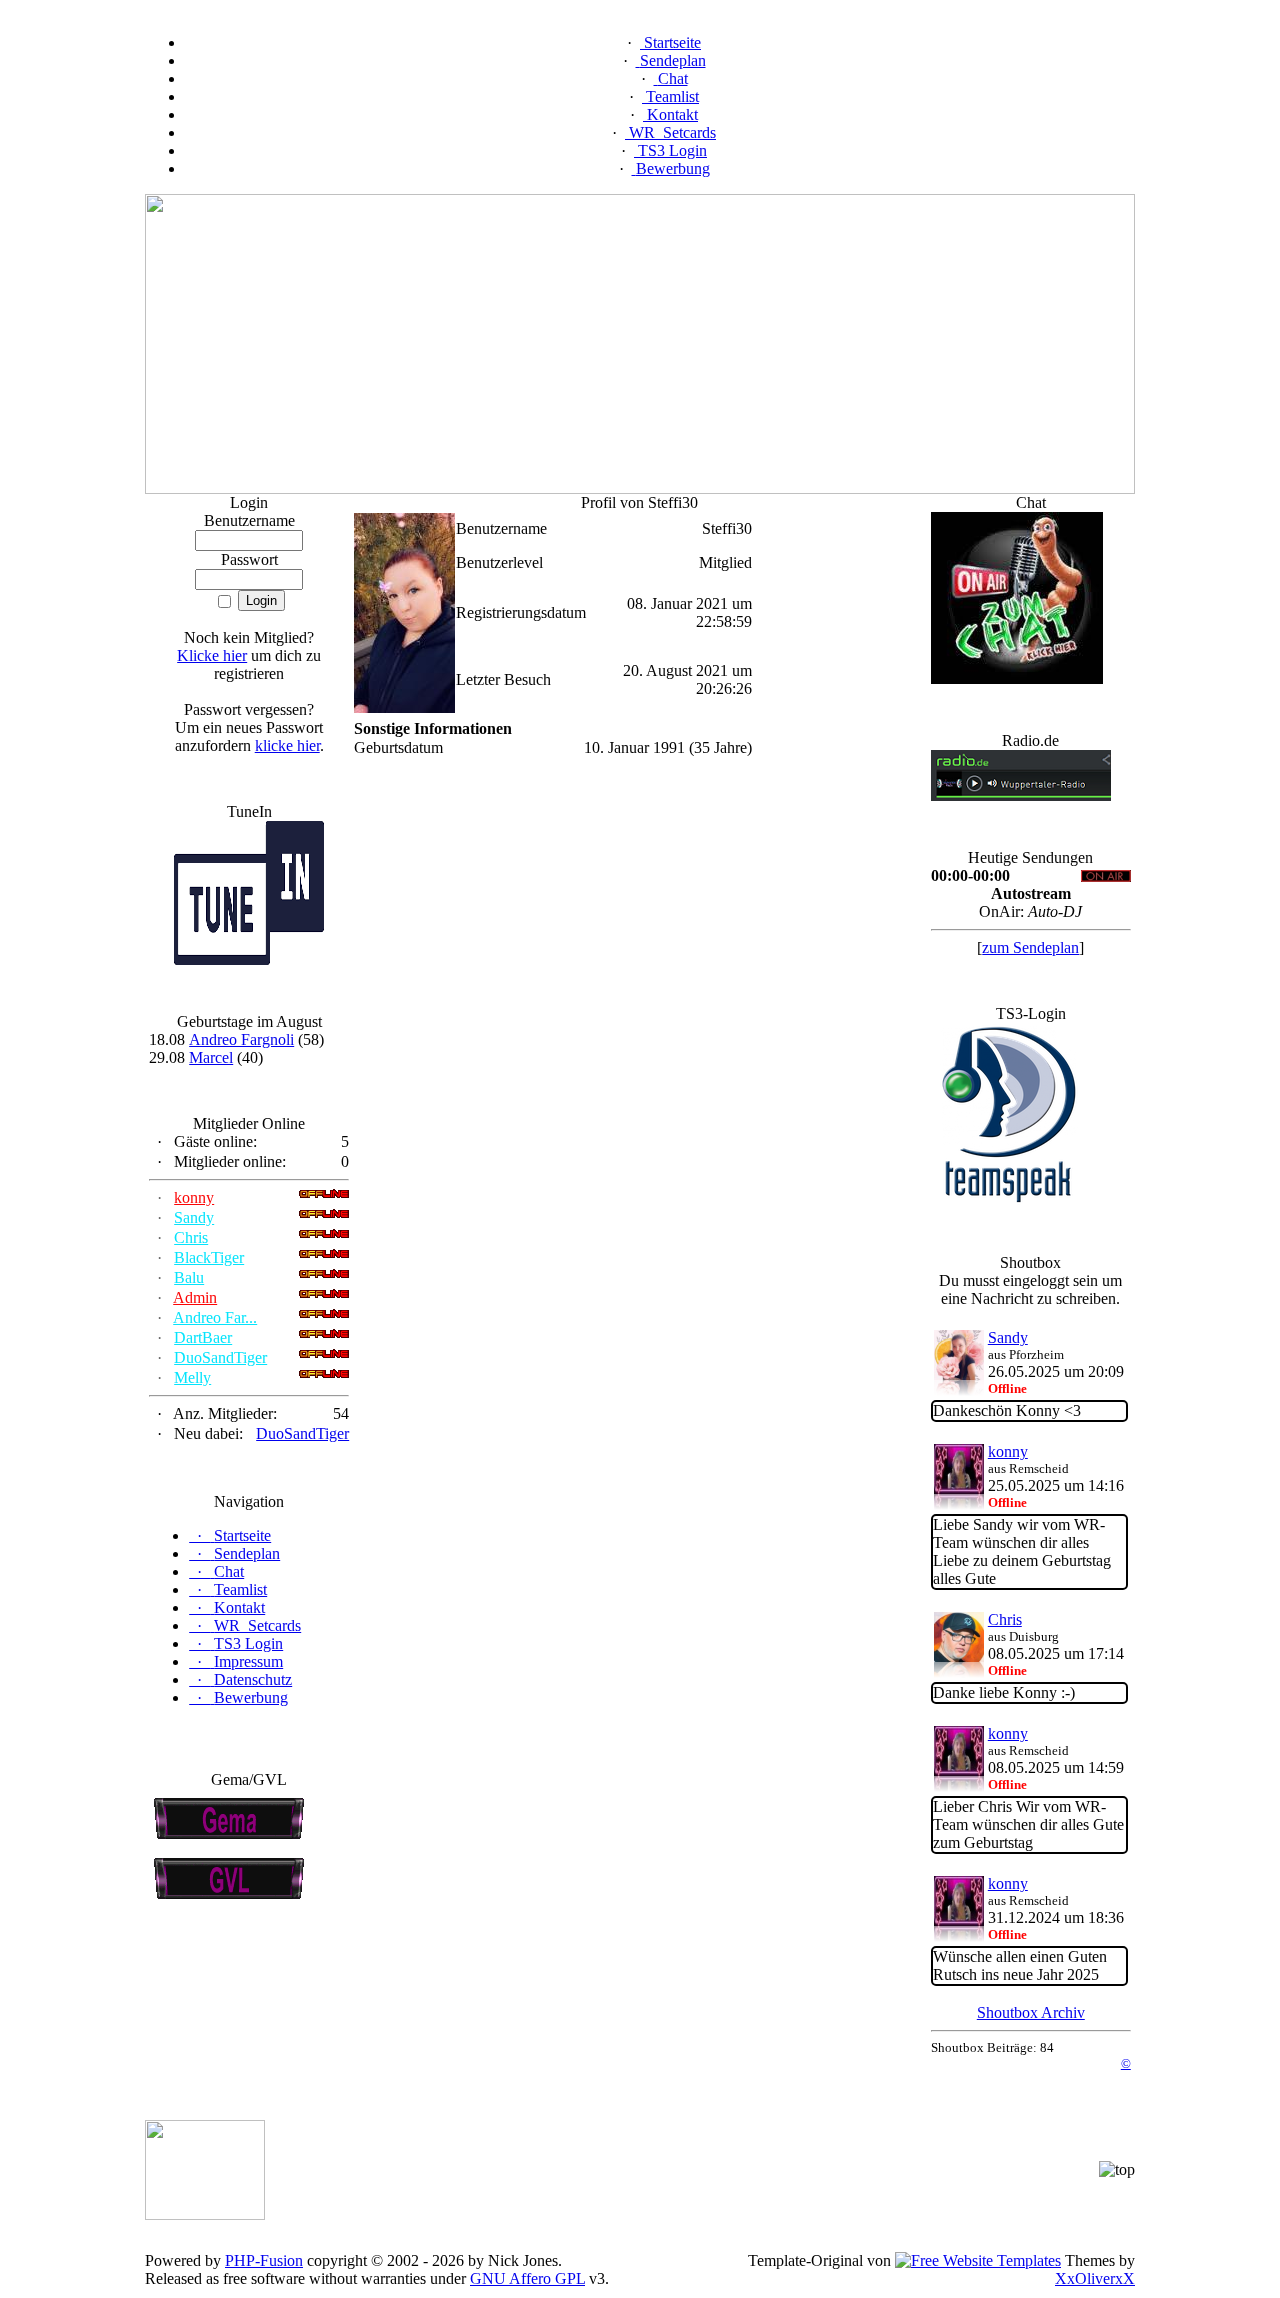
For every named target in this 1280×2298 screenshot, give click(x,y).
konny (194, 1197)
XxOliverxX (1095, 2278)
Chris (191, 1237)
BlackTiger (209, 1257)
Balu (189, 1277)
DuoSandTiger (220, 1357)
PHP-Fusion (264, 2260)
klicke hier (287, 745)
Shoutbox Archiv (1031, 2012)
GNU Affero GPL (527, 2278)
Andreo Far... (215, 1317)
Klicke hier (212, 655)
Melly (192, 1377)
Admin (195, 1297)
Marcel (211, 1057)
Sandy (194, 1217)
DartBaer (203, 1337)
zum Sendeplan (1030, 947)
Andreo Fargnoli (241, 1039)
